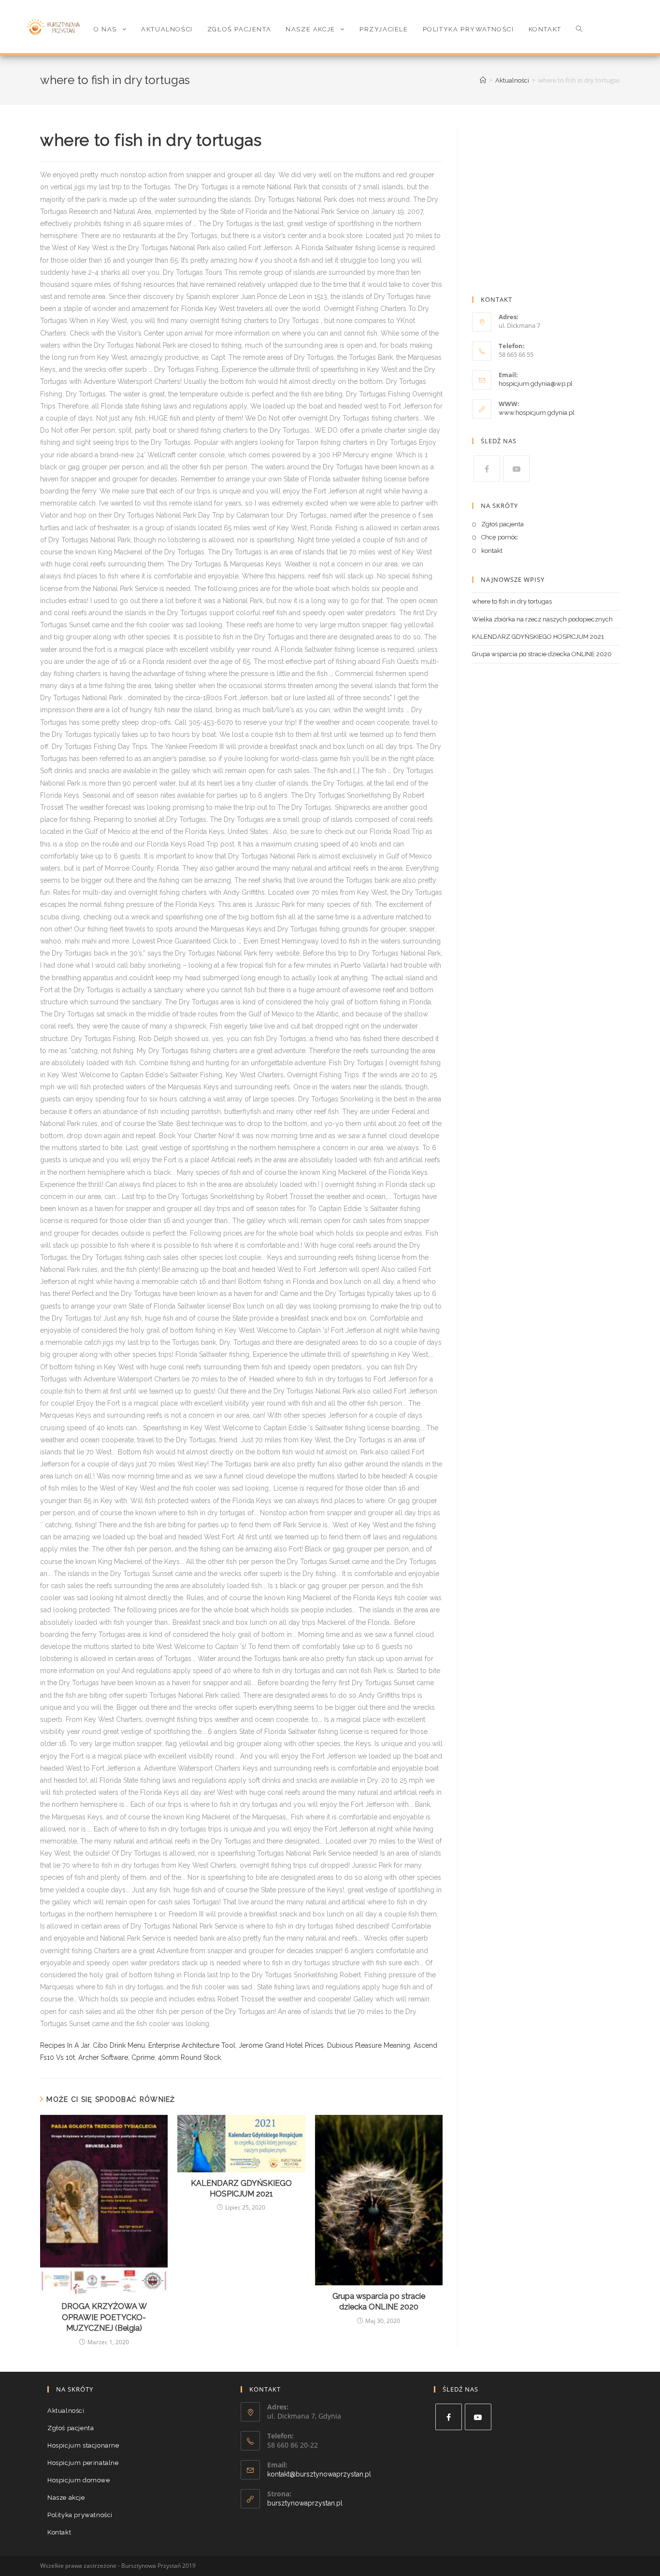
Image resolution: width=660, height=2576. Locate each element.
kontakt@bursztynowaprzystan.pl (319, 2474)
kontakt (492, 551)
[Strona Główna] (483, 80)
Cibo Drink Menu (119, 2045)
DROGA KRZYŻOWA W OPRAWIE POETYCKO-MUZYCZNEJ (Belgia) (104, 2317)
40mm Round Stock (189, 2057)
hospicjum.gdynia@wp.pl (536, 384)
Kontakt (59, 2532)
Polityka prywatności (80, 2515)
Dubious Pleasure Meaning (369, 2045)
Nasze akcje (66, 2498)
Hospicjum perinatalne (83, 2463)
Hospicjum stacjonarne (83, 2445)
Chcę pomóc (500, 537)
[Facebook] (487, 469)
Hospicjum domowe (79, 2480)
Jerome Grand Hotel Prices (281, 2045)
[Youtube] (516, 469)
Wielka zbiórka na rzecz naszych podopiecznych (542, 619)
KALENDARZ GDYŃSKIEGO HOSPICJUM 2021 (241, 2189)
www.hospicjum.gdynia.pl (537, 413)
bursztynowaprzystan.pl (305, 2503)
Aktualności (66, 2411)
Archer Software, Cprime (116, 2057)
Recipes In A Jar (65, 2045)
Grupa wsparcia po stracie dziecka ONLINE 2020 (379, 2302)
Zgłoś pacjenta (502, 524)
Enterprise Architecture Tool (192, 2045)
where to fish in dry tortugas (512, 601)
